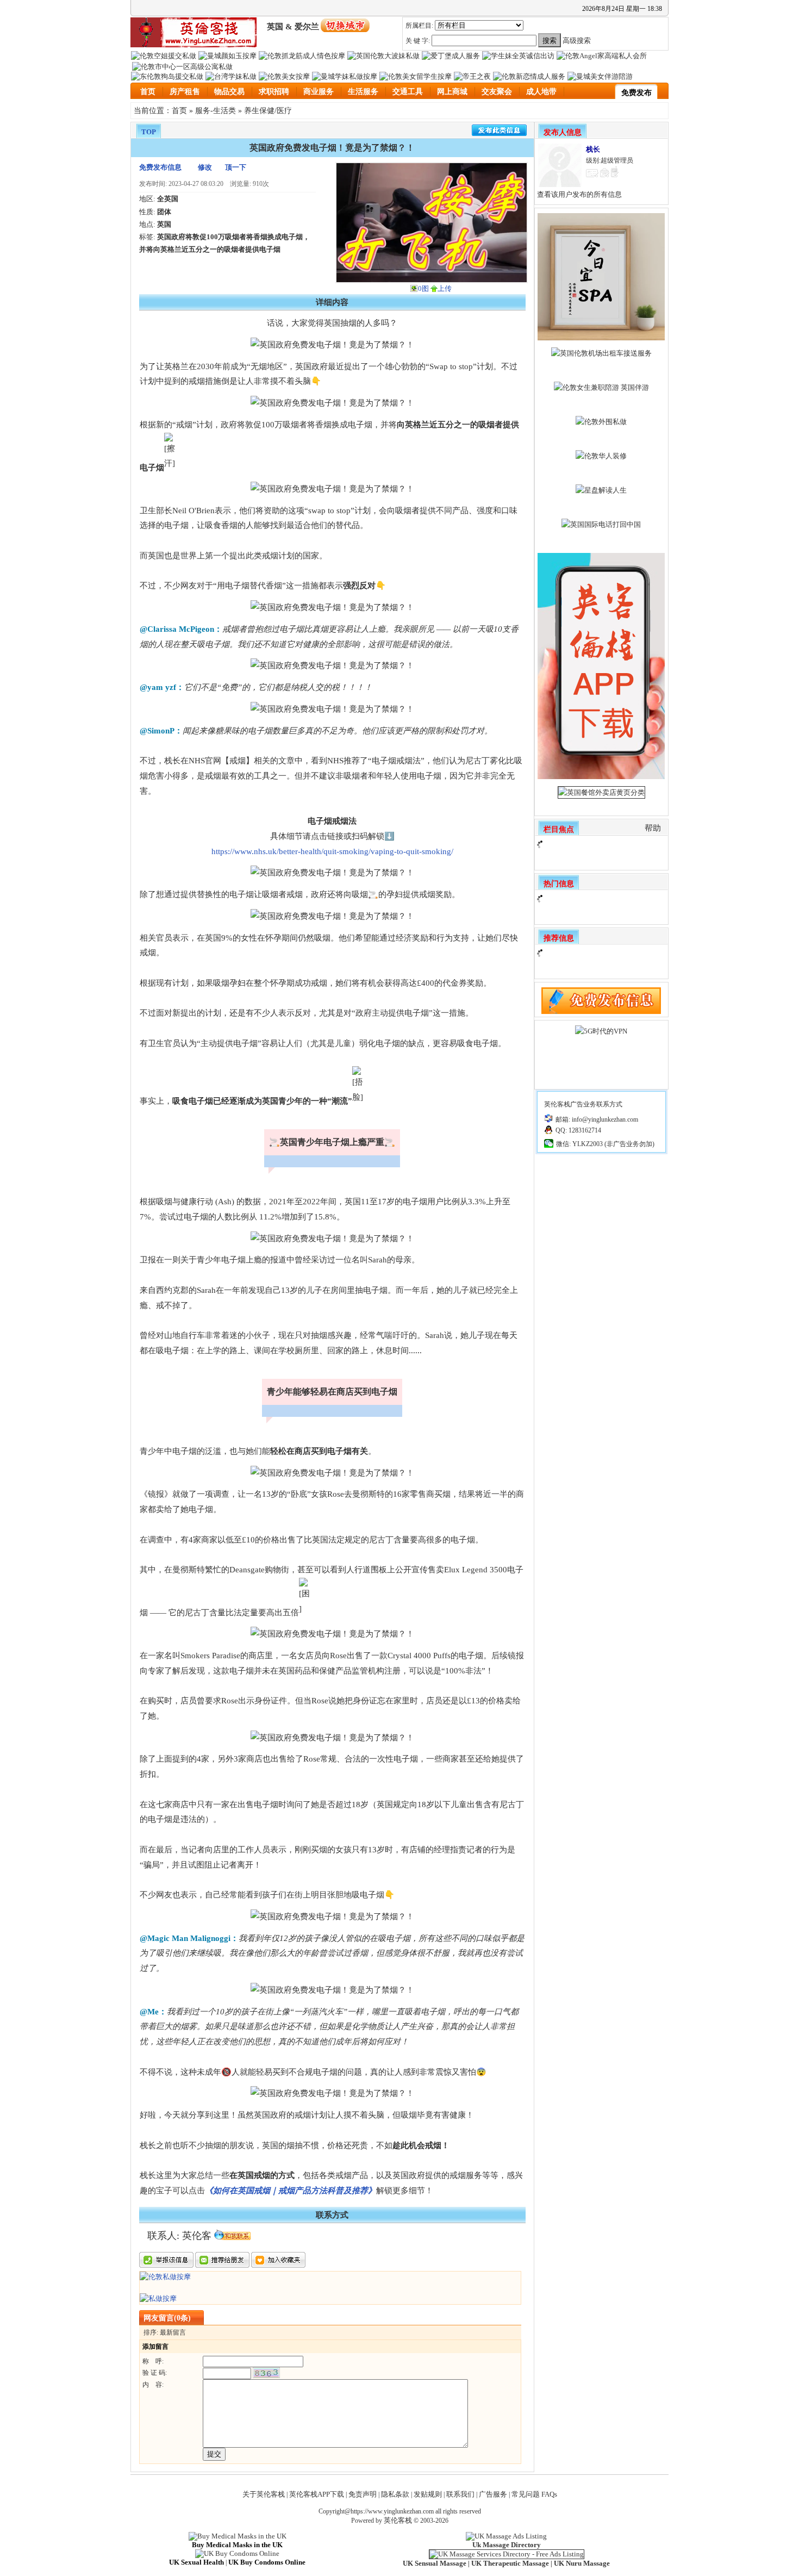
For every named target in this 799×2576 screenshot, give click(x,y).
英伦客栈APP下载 (317, 2494)
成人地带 (541, 92)
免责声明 (363, 2494)
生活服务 (363, 92)
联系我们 (460, 2494)
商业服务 (319, 92)
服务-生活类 (216, 110)
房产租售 (185, 92)
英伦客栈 (398, 2520)
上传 (445, 288)
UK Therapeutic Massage (510, 2563)
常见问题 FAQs (534, 2494)
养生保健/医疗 (268, 110)
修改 (205, 167)
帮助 (653, 828)
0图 (423, 288)
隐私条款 (395, 2494)
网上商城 (452, 92)
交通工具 (408, 92)
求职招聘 (274, 92)
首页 (148, 92)
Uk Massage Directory (507, 2545)
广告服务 (493, 2494)
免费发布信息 (160, 167)
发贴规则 (428, 2494)
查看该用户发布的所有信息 (579, 194)
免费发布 (636, 93)
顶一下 (236, 167)
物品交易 (229, 92)
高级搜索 (577, 41)
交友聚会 (497, 92)
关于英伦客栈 (264, 2494)
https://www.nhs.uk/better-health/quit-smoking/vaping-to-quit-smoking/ (332, 851)
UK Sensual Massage (435, 2563)
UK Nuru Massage (582, 2563)
